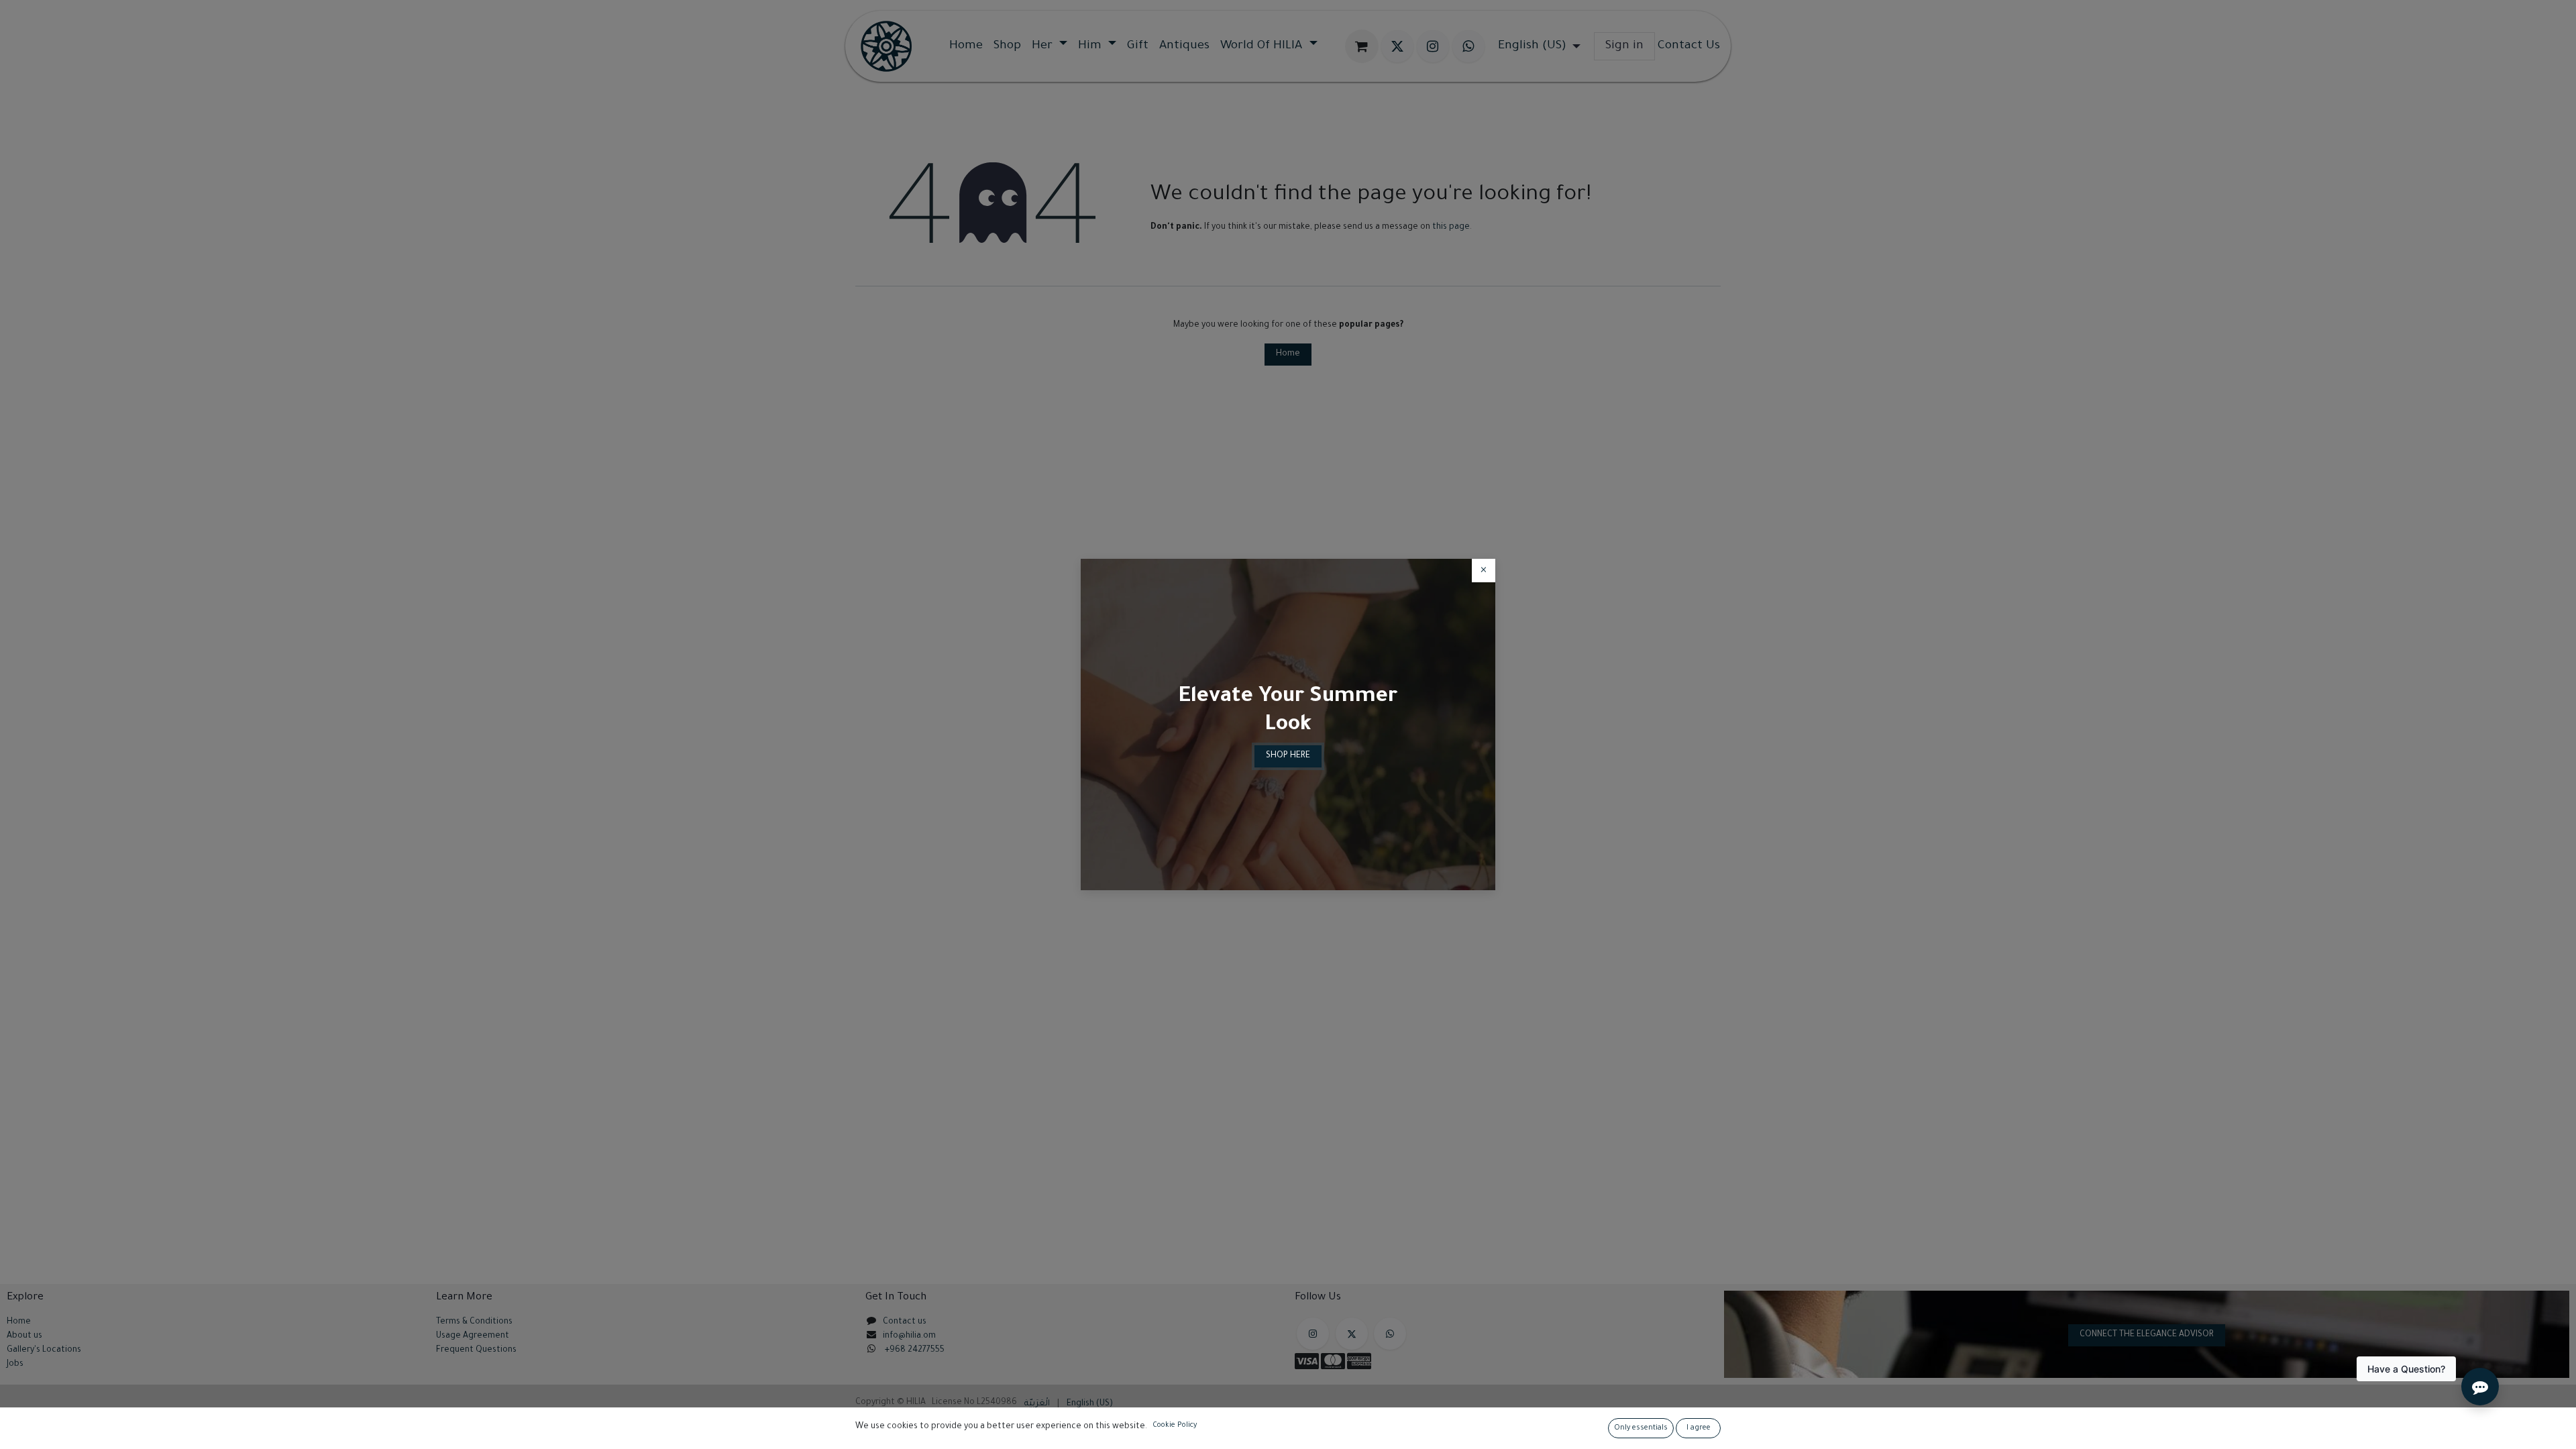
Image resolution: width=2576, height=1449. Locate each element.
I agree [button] (1699, 1428)
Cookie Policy (1175, 1426)
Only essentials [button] (1641, 1428)
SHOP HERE (1288, 756)
